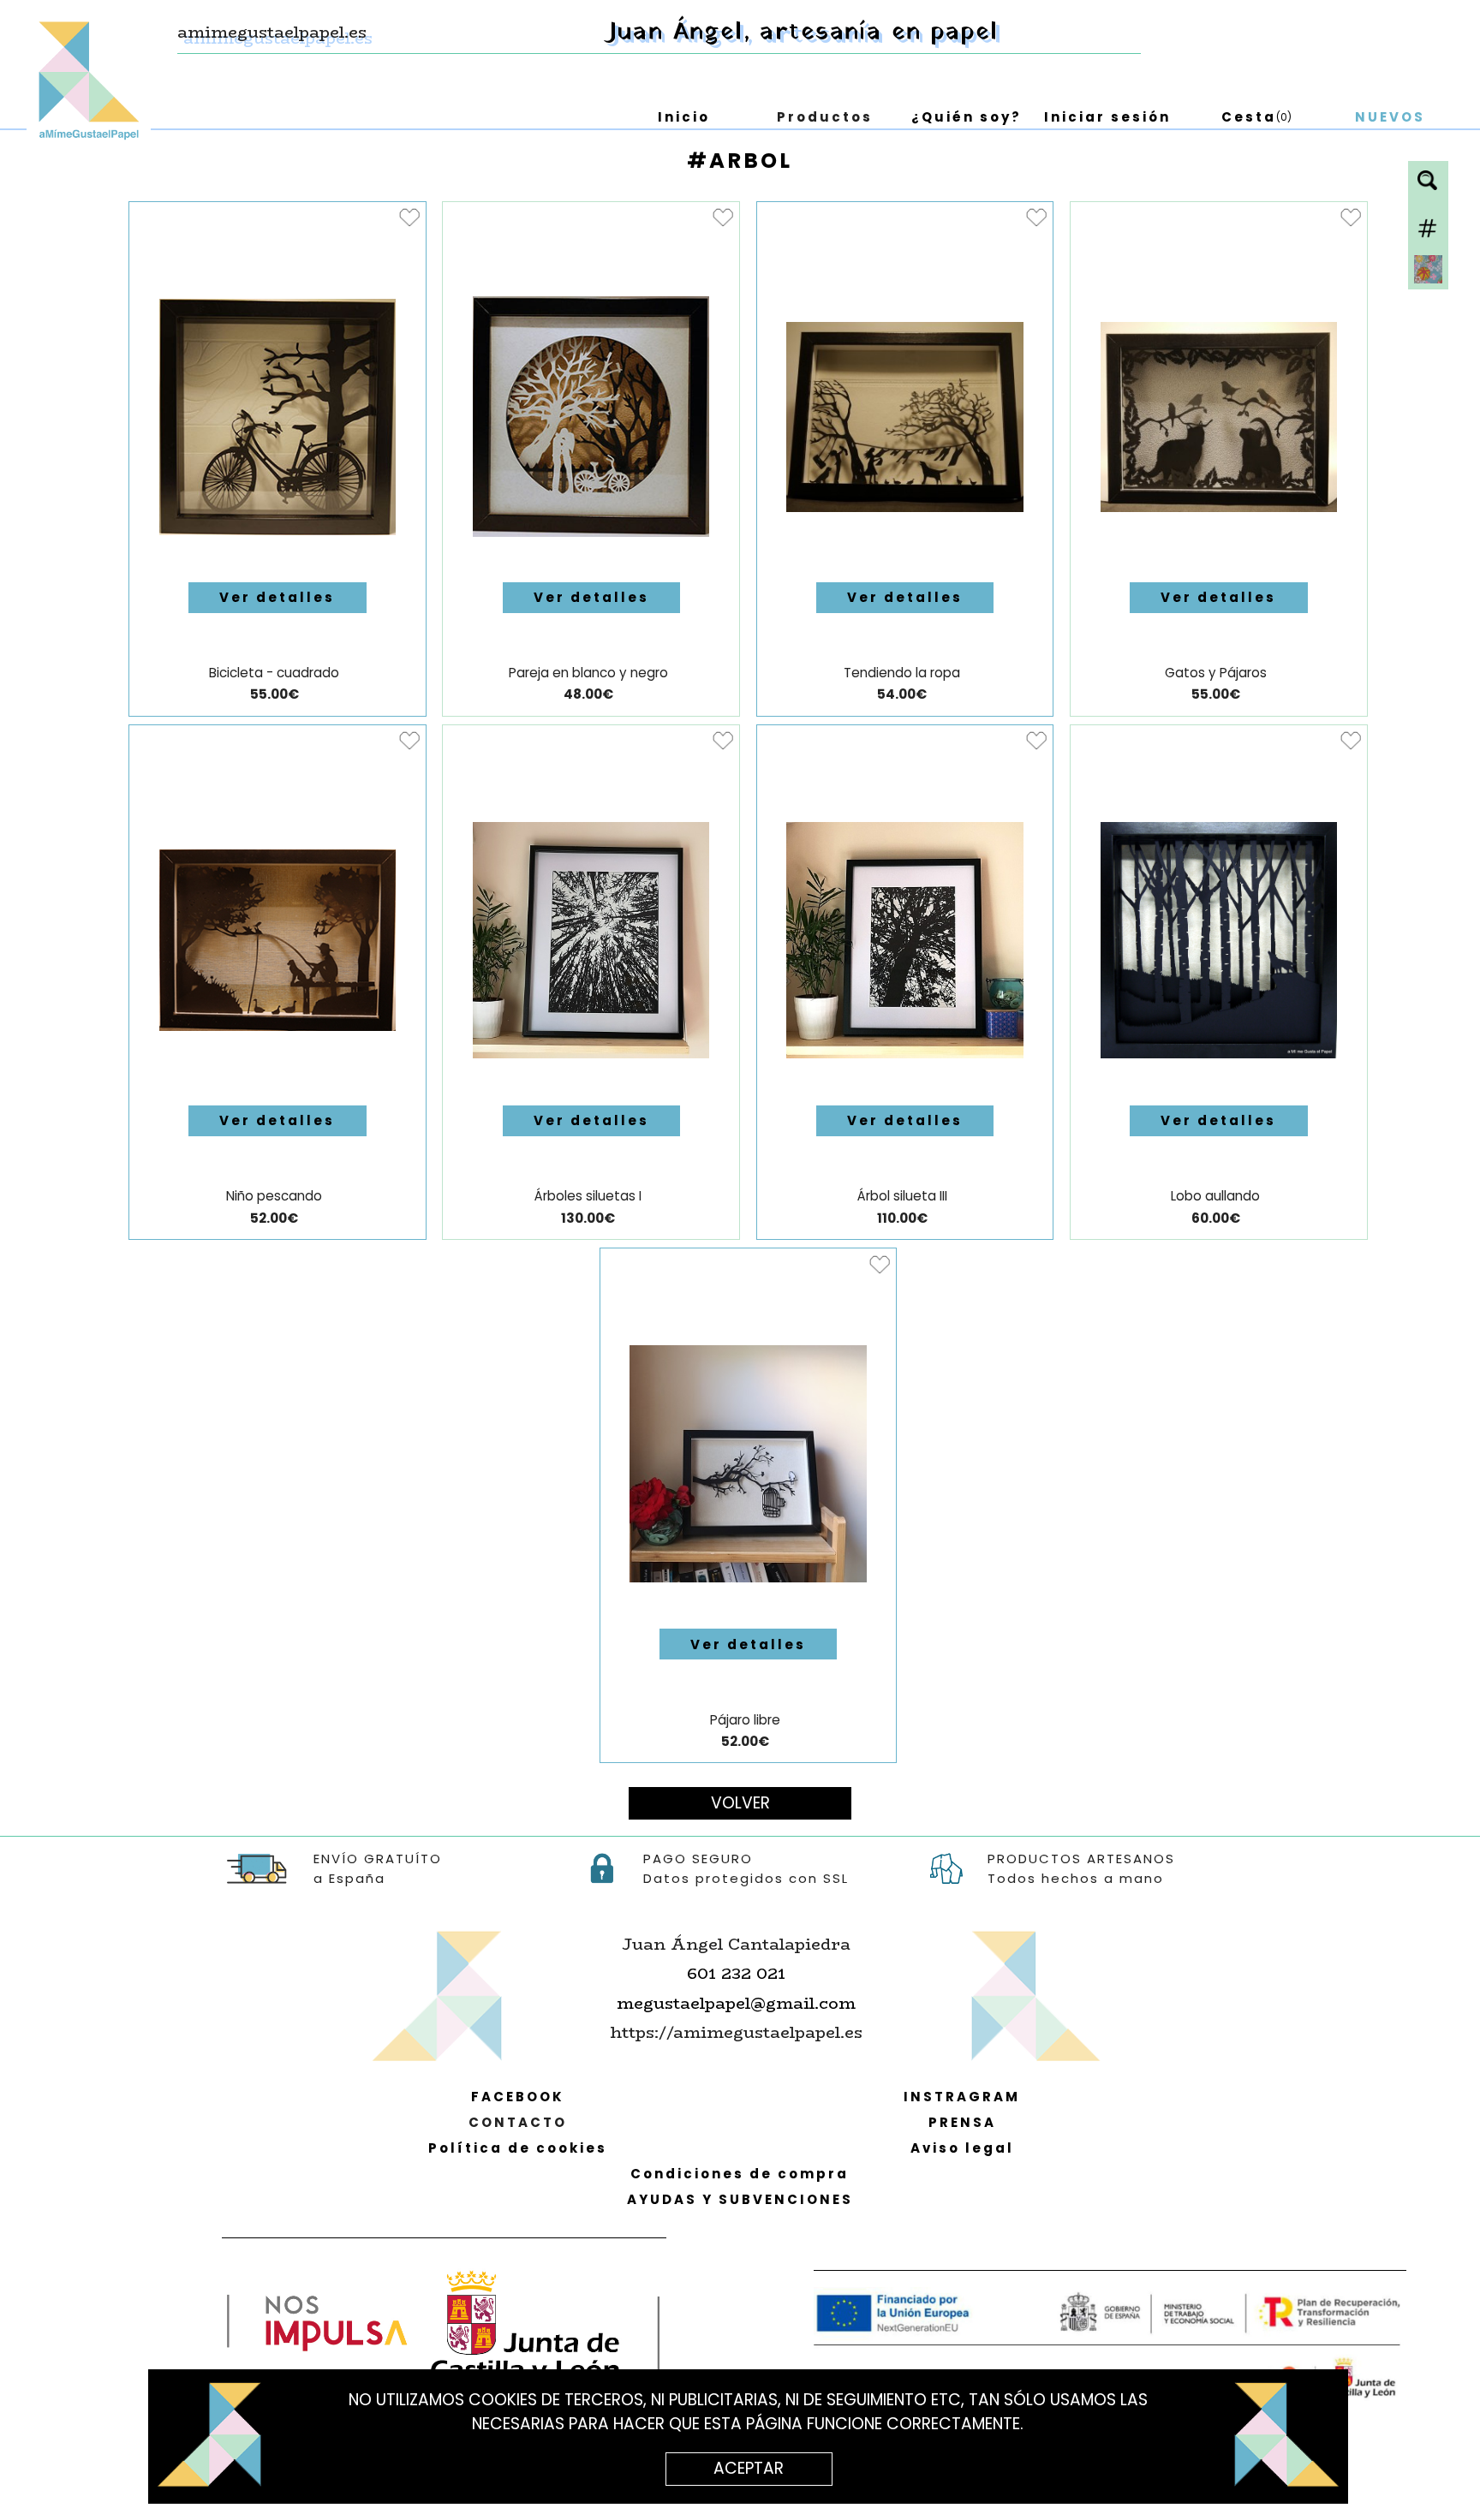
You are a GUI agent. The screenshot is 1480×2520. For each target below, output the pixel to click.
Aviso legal (962, 2148)
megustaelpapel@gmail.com (736, 2003)
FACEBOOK (518, 2097)
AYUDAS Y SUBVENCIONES (740, 2199)
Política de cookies (518, 2148)
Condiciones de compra (740, 2174)
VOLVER (740, 1803)
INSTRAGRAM (962, 2097)
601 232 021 (736, 1973)
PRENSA (962, 2122)
